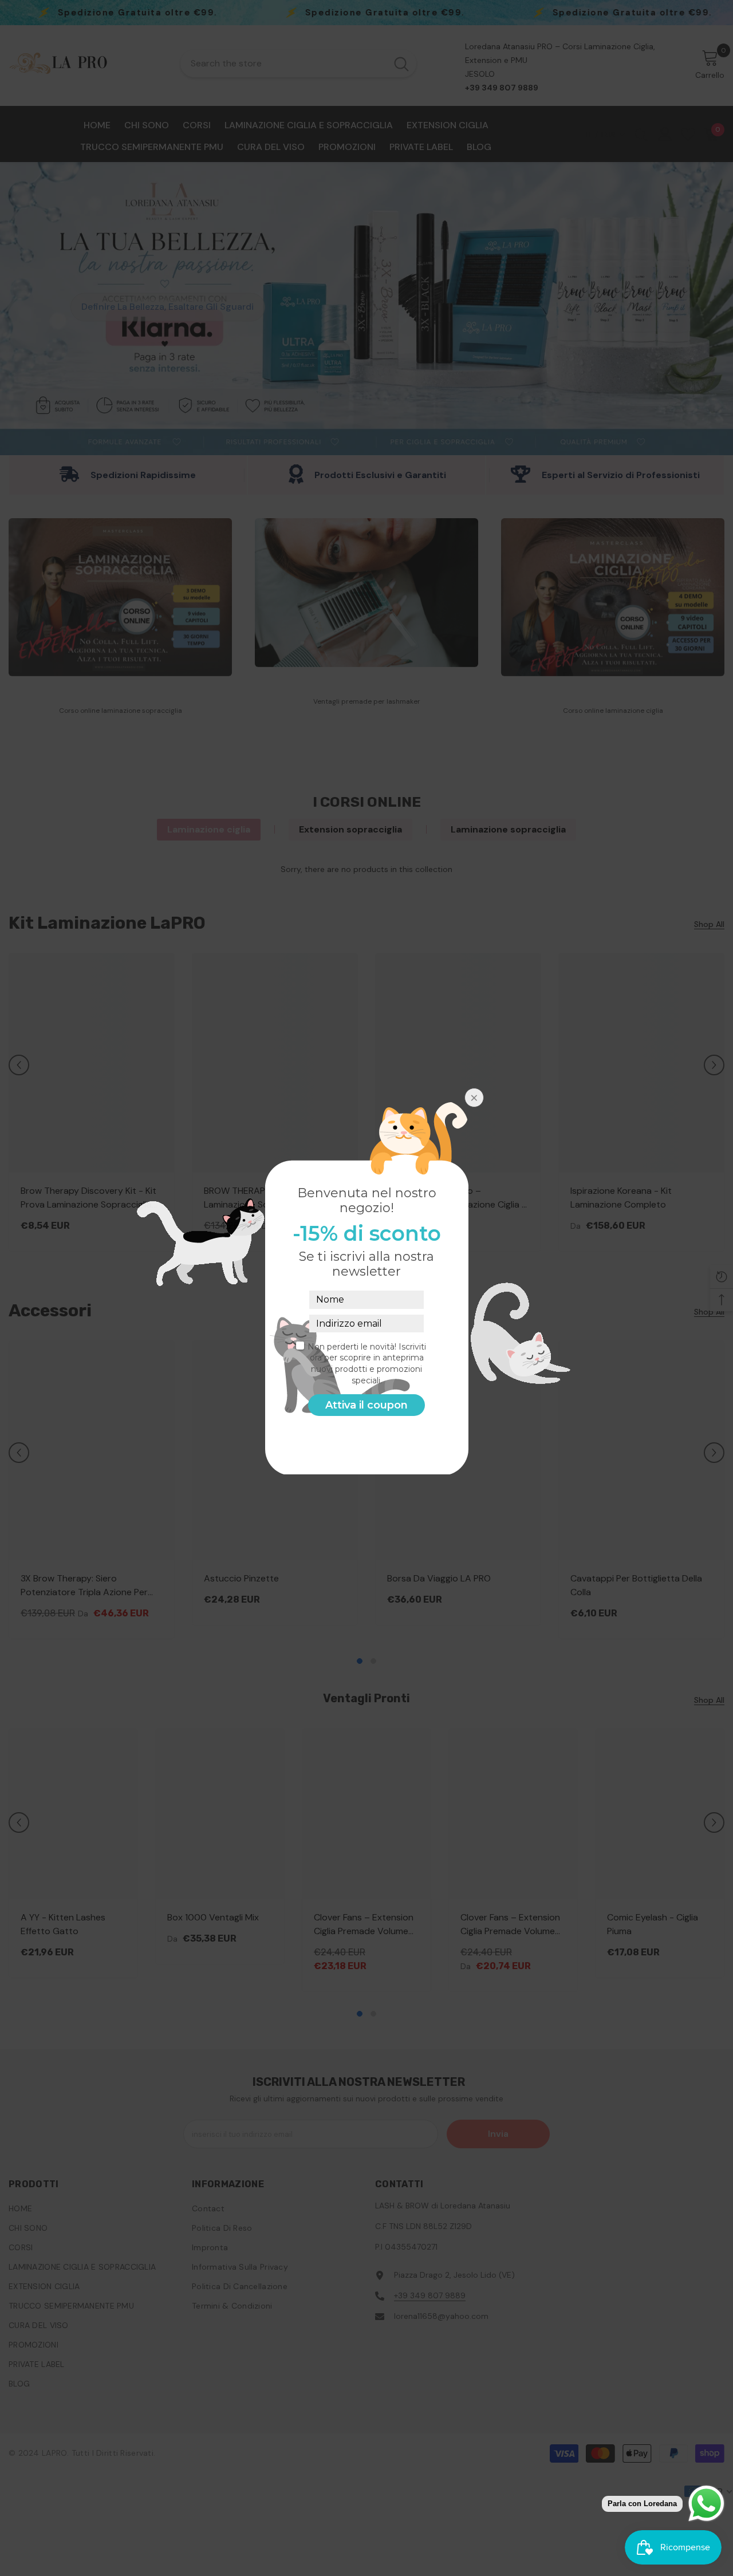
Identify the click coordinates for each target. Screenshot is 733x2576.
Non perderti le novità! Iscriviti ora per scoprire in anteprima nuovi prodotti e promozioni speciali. (367, 1364)
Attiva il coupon (366, 1405)
